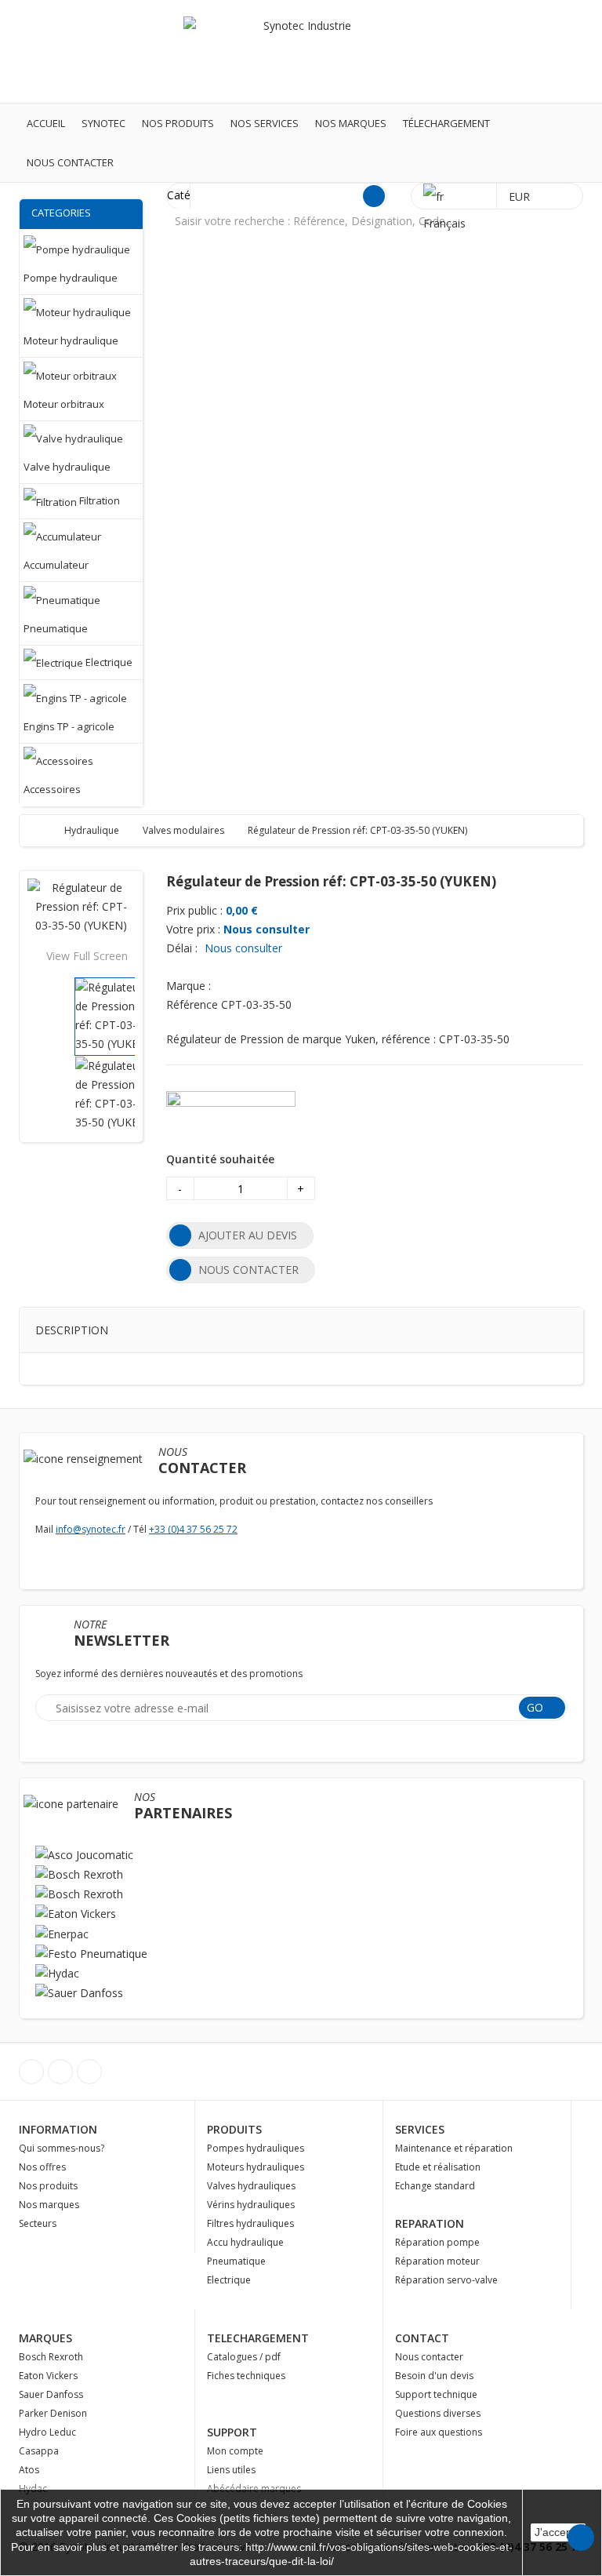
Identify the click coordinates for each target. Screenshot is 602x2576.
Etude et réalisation (438, 2167)
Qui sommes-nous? (62, 2148)
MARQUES (45, 2338)
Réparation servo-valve (446, 2280)
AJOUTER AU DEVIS (248, 1235)
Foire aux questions (439, 2432)
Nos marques (351, 123)
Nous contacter (70, 162)
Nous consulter (267, 929)
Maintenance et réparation (454, 2148)
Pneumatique (236, 2261)
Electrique (229, 2280)
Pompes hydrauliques (256, 2148)
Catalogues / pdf (244, 2357)
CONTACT (422, 2338)
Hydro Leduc (47, 2432)
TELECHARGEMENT (258, 2338)
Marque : (189, 986)
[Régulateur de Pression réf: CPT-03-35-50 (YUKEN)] (114, 1015)
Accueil (46, 123)
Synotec (103, 123)
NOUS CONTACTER (248, 1270)
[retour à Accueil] (47, 830)
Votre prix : (193, 929)
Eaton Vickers (48, 2376)
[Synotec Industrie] (301, 51)
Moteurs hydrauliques (256, 2167)
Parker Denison (53, 2413)
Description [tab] (72, 1330)
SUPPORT (232, 2432)
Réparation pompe (437, 2242)
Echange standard (435, 2186)
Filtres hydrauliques (250, 2223)
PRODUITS (234, 2129)
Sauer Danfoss (51, 2394)
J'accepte (558, 2532)
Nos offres (42, 2167)
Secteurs (38, 2223)
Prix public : (194, 910)
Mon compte (235, 2451)
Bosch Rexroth (51, 2357)
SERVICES (420, 2129)
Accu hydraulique (245, 2242)
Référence (192, 1004)
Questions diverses (438, 2413)
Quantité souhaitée (220, 1159)
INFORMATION (58, 2129)
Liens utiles (231, 2470)
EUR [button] (521, 196)
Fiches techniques (246, 2376)
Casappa (39, 2451)
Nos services (265, 123)
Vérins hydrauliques (251, 2205)
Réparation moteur (437, 2261)
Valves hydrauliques (251, 2186)
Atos (29, 2470)
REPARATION (430, 2223)
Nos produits (178, 123)
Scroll (581, 2538)
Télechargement (446, 123)
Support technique (436, 2394)
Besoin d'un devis (434, 2376)
